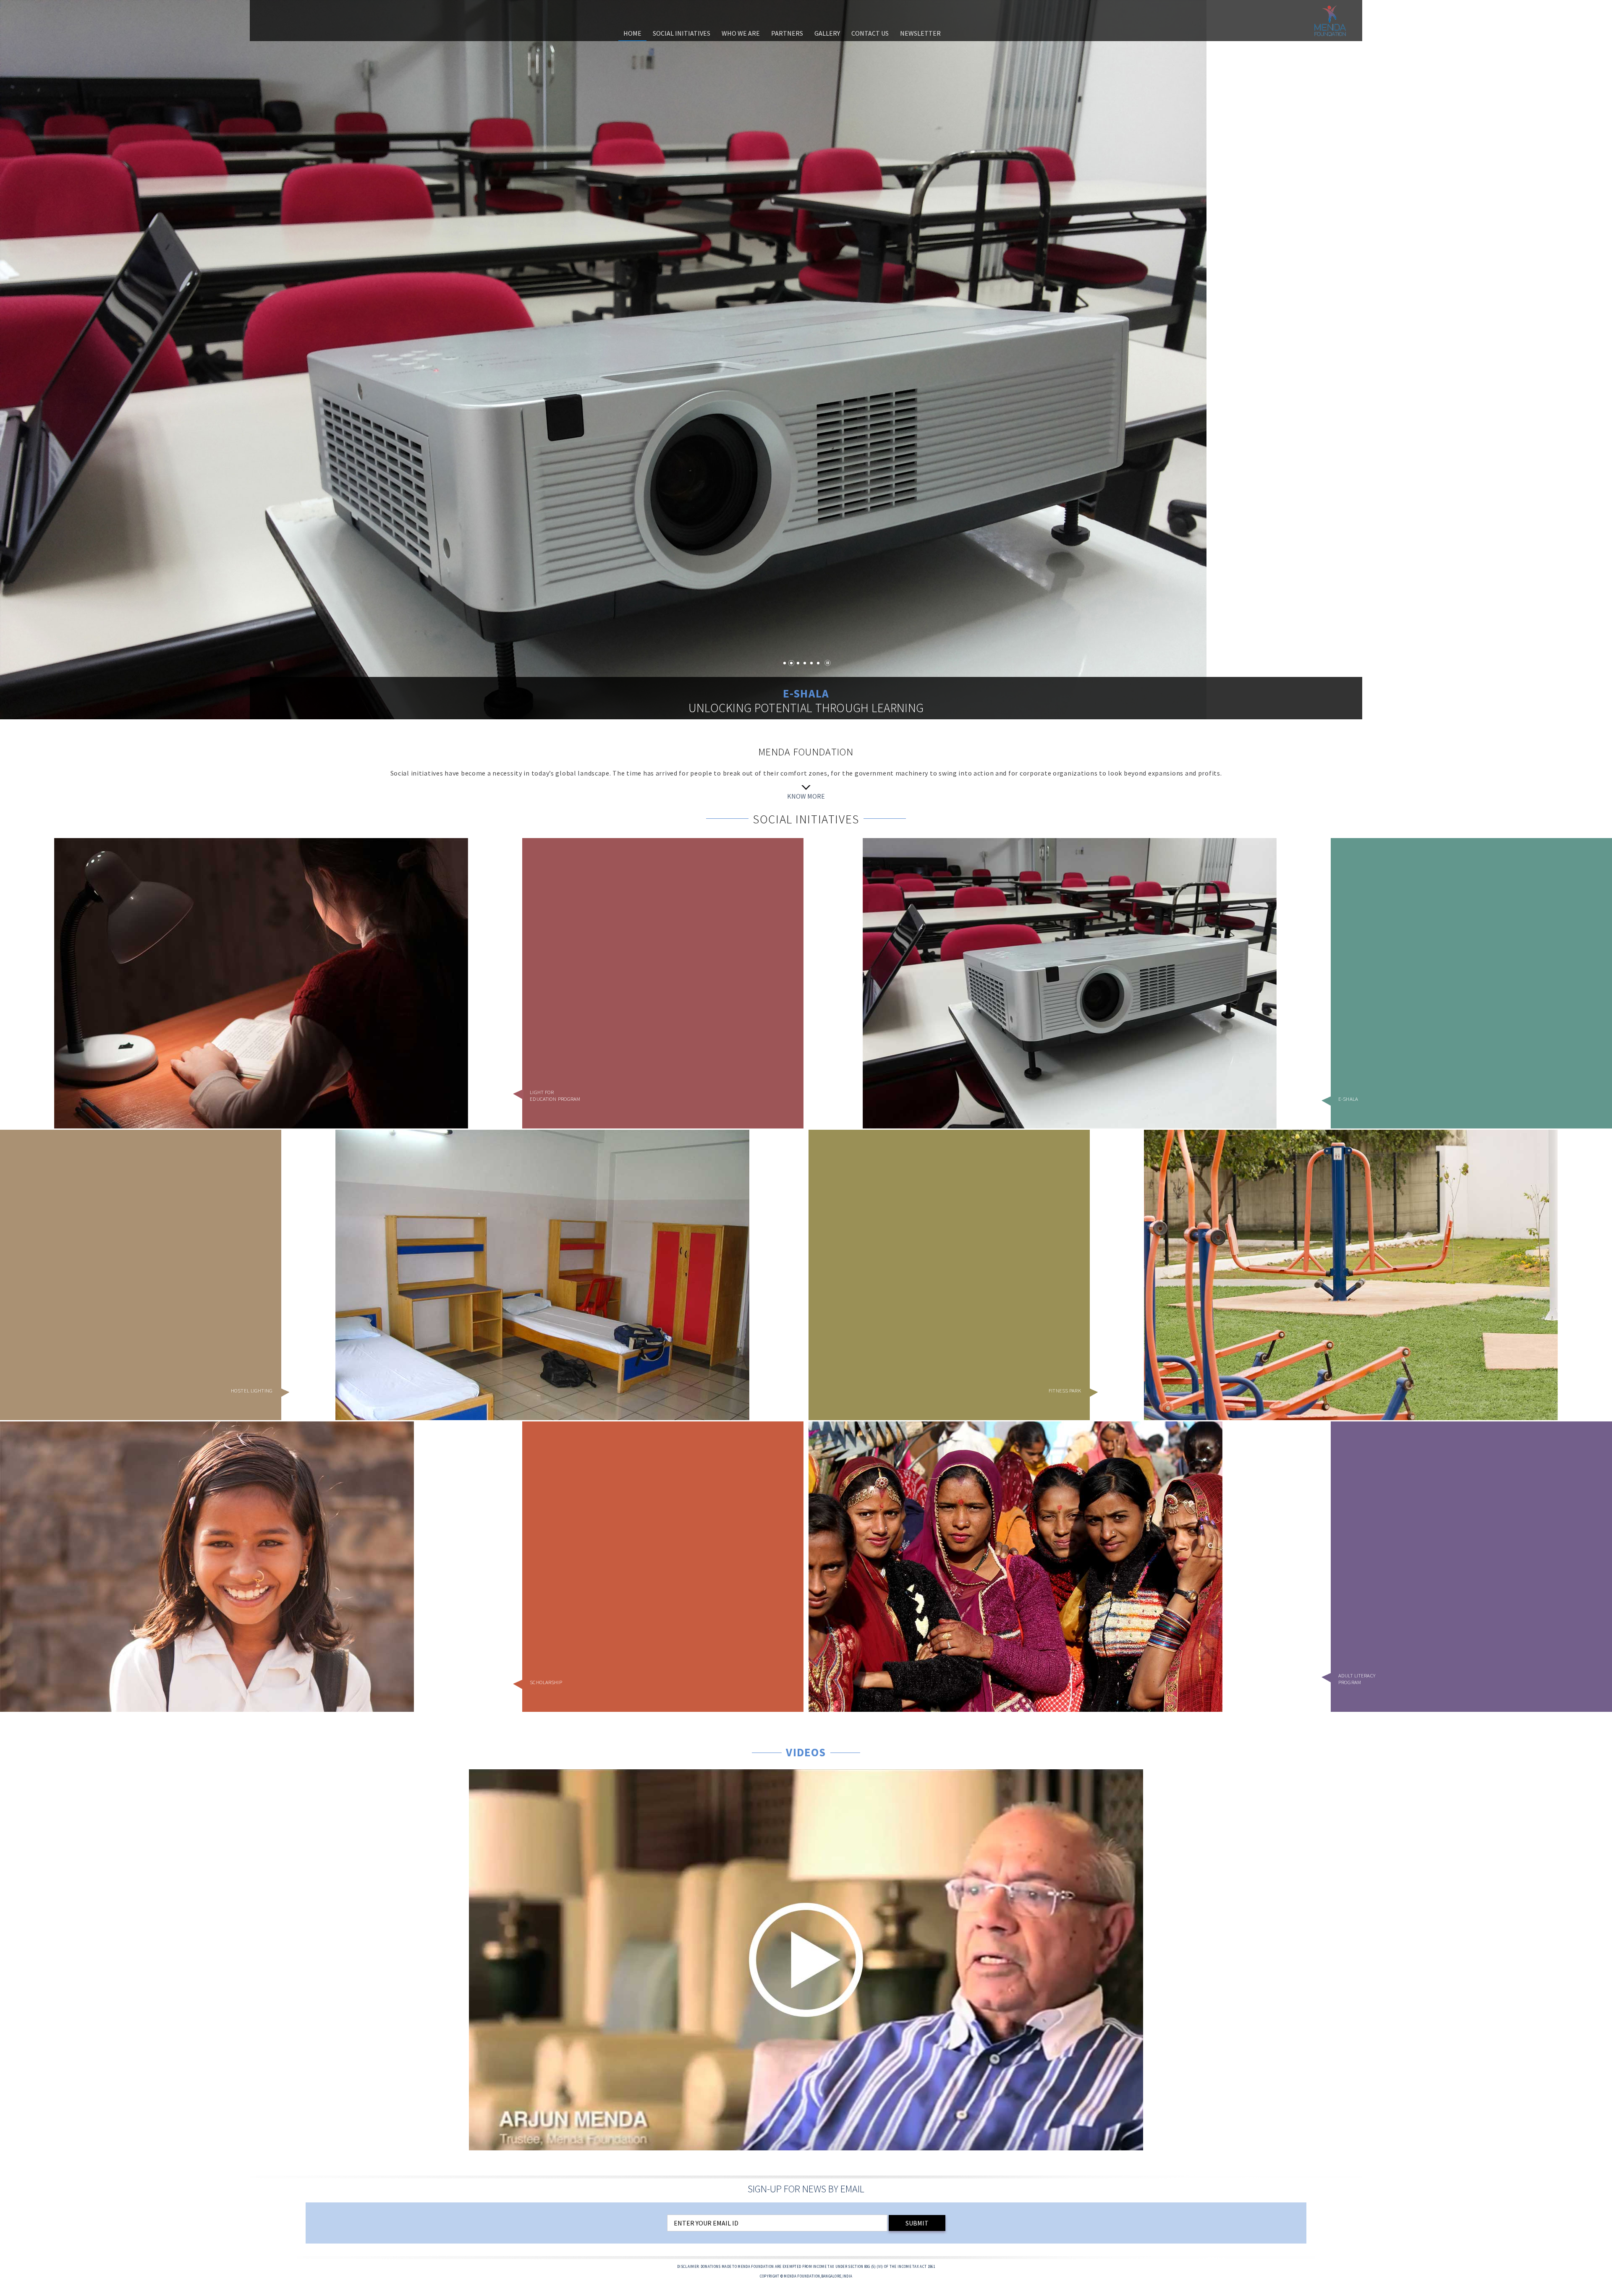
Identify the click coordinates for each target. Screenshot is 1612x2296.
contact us (870, 33)
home (632, 33)
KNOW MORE (806, 796)
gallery (827, 33)
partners (787, 33)
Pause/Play (828, 663)
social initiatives (682, 33)
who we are (741, 33)
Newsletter (920, 33)
